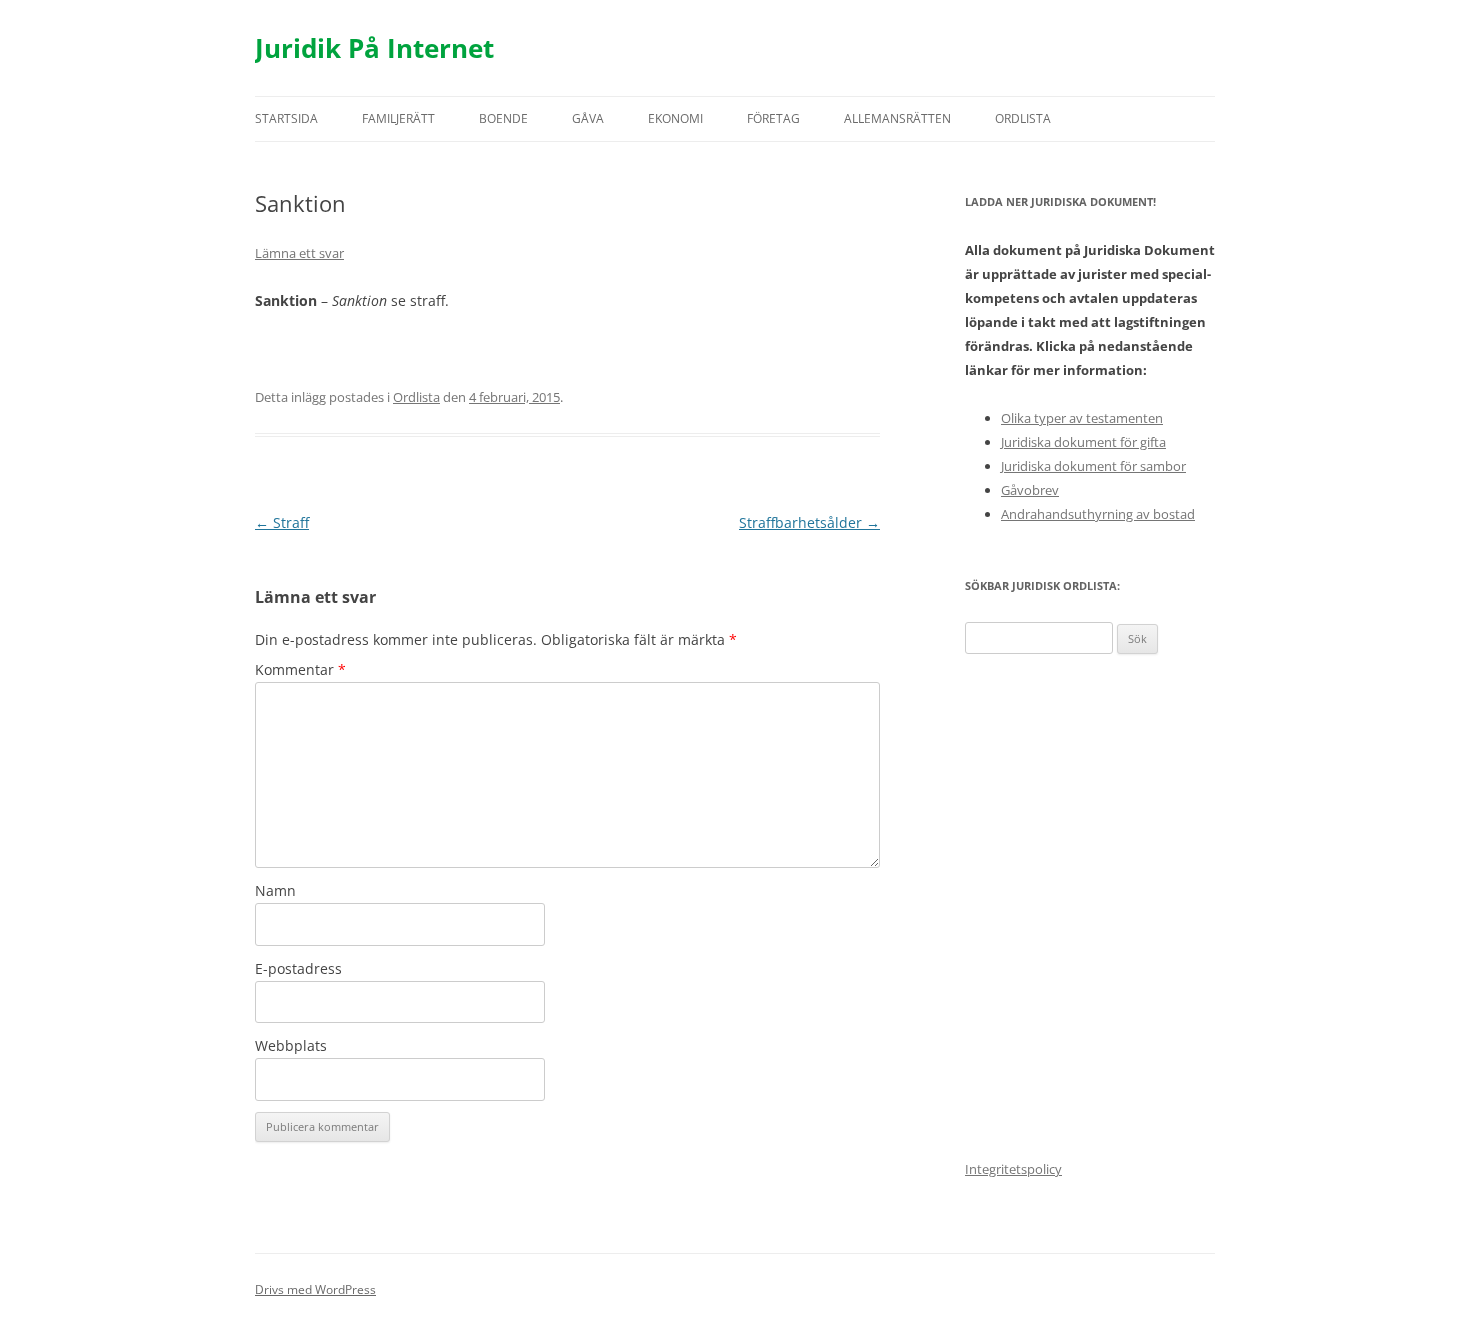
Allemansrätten (897, 118)
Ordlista (1023, 118)
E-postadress (298, 968)
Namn (275, 890)
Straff (282, 522)
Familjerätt (398, 118)
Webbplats (291, 1045)
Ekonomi (675, 118)
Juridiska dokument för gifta (1083, 442)
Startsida (286, 118)
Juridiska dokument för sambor (1093, 466)
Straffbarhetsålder (809, 522)
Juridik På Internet (374, 48)
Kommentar (300, 669)
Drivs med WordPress (315, 1289)
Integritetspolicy (1013, 1169)
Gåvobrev (1030, 490)
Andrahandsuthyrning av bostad (1098, 514)
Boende (503, 118)
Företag (773, 118)
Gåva (588, 118)
